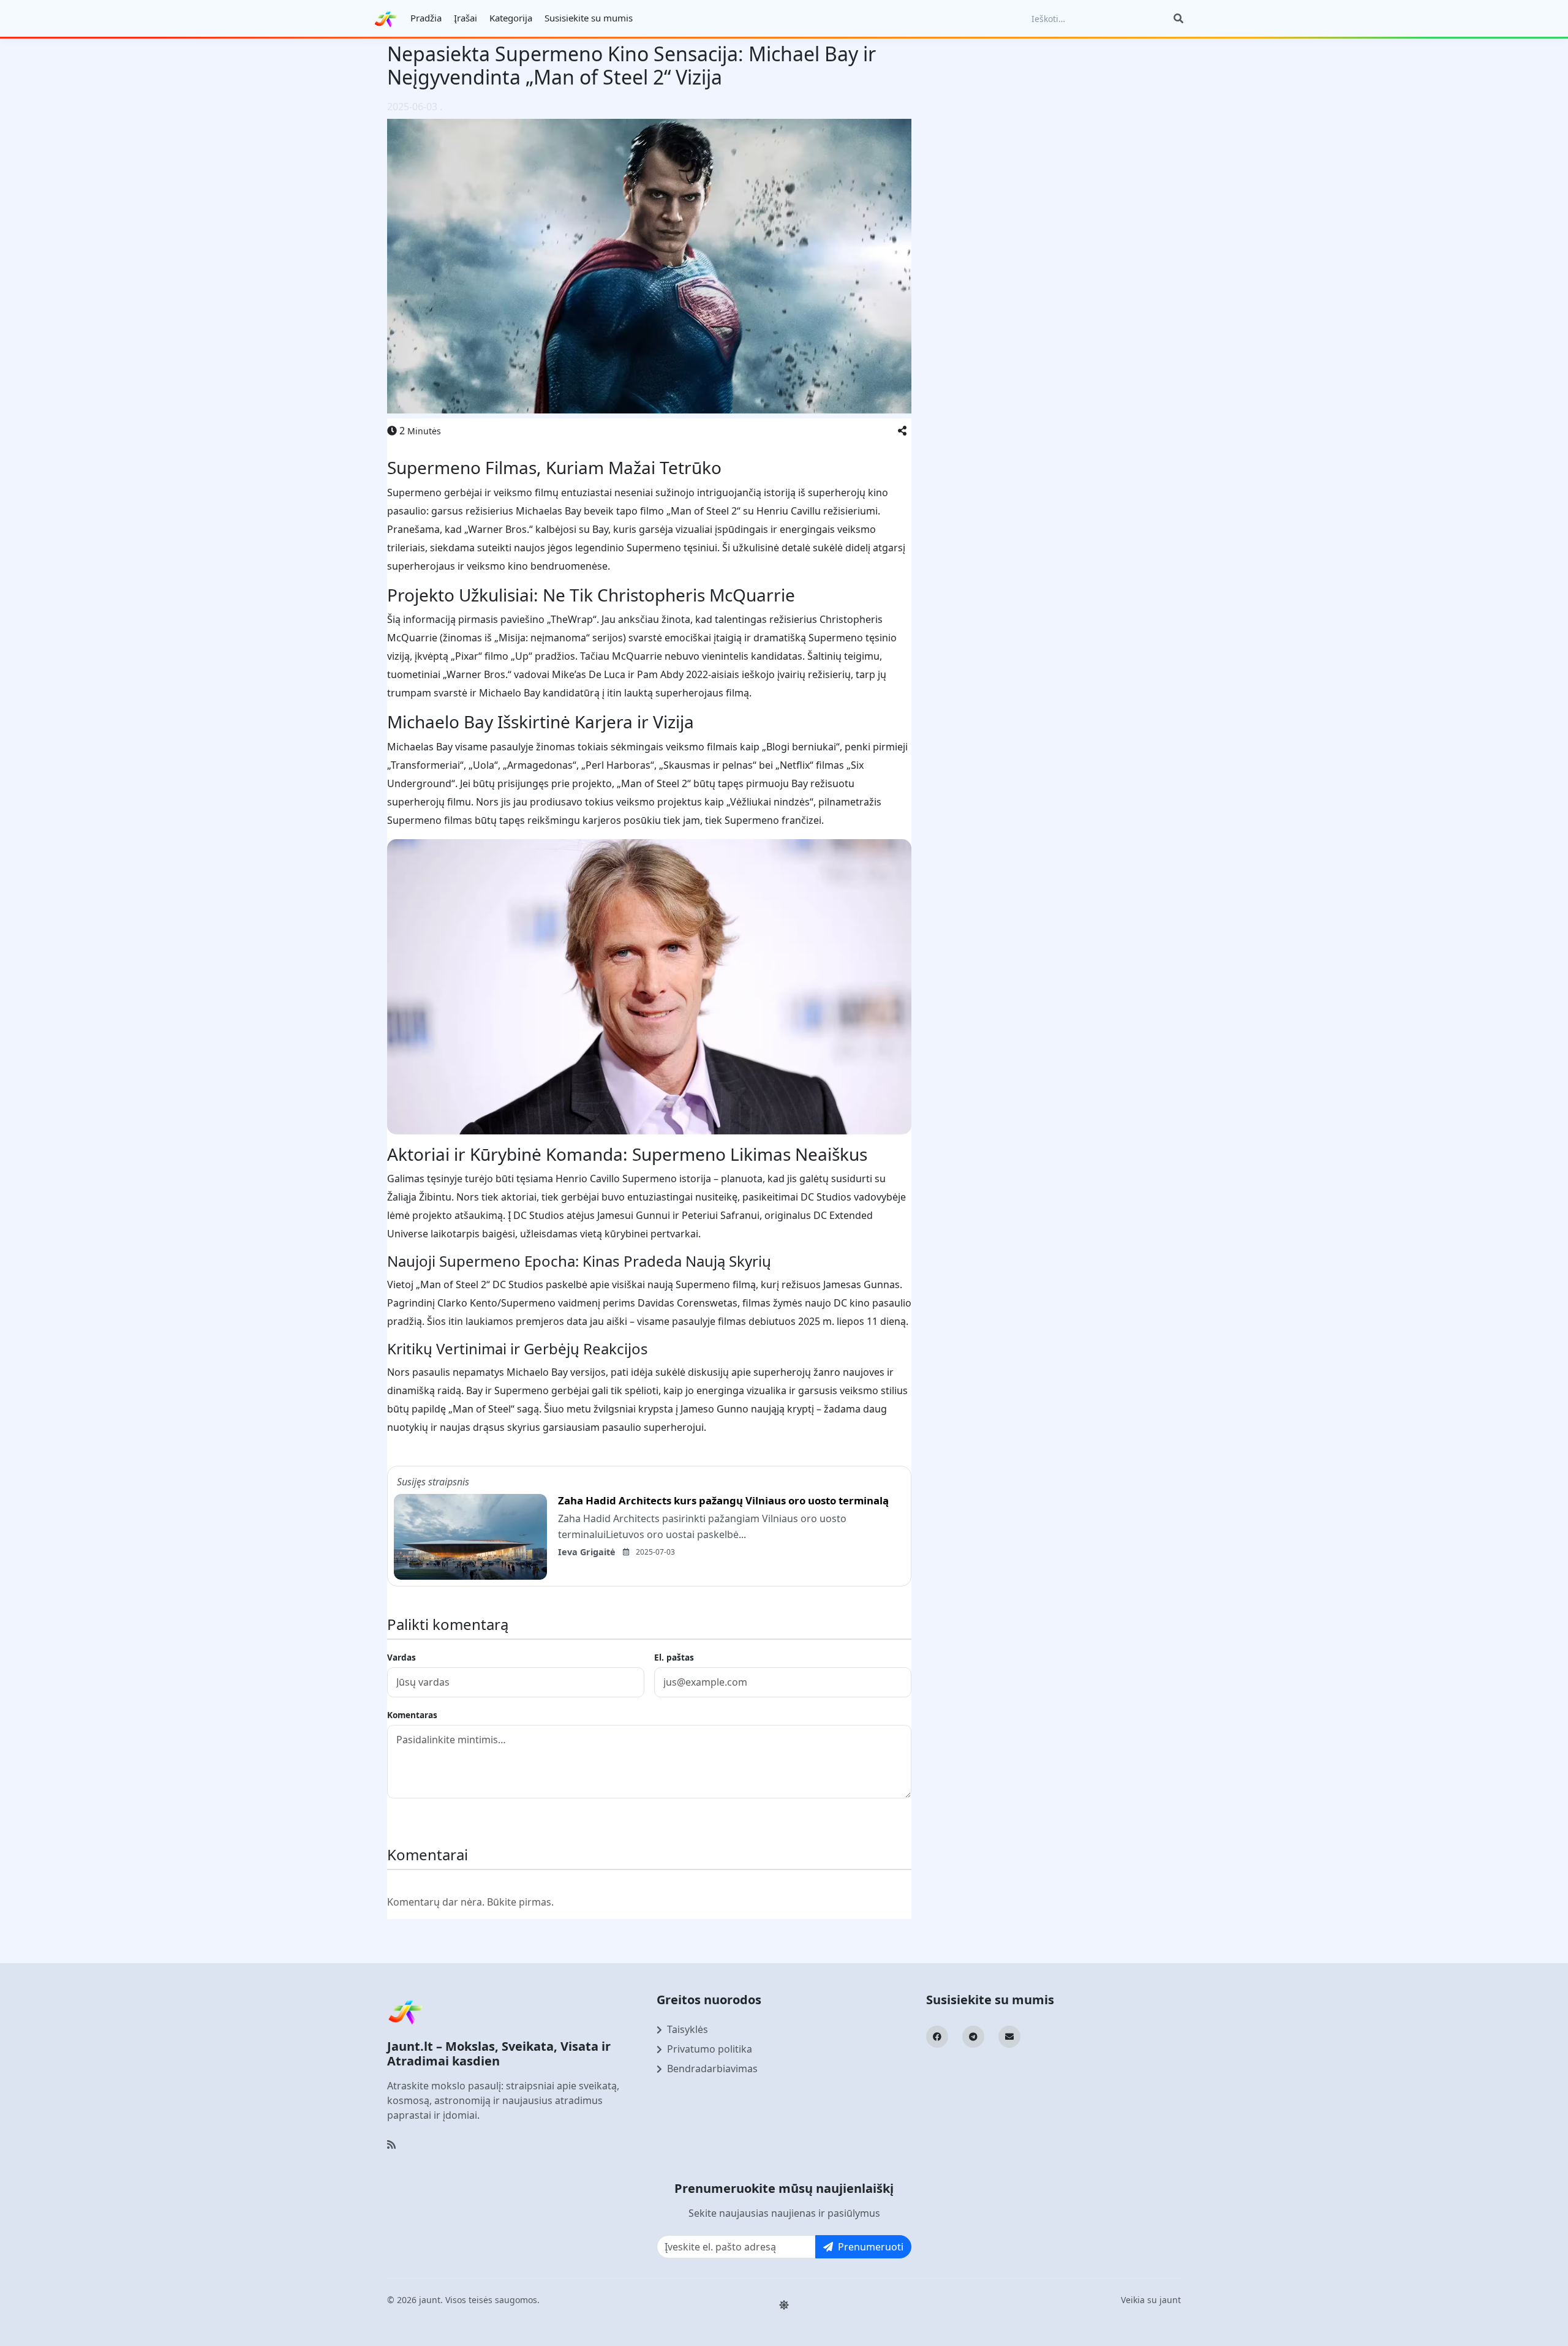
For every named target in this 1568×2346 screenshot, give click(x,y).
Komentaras (412, 1715)
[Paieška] (1178, 18)
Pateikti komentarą (441, 1820)
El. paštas (674, 1657)
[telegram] (973, 2037)
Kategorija (511, 18)
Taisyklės (688, 2029)
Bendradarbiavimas (712, 2069)
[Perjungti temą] (784, 2305)
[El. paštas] (1009, 2037)
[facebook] (937, 2037)
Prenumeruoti (871, 2247)
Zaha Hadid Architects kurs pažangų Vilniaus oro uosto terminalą (723, 1500)
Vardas (401, 1657)
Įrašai (466, 18)
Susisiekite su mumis (589, 18)
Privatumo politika (710, 2049)
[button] (902, 431)
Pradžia (426, 18)
